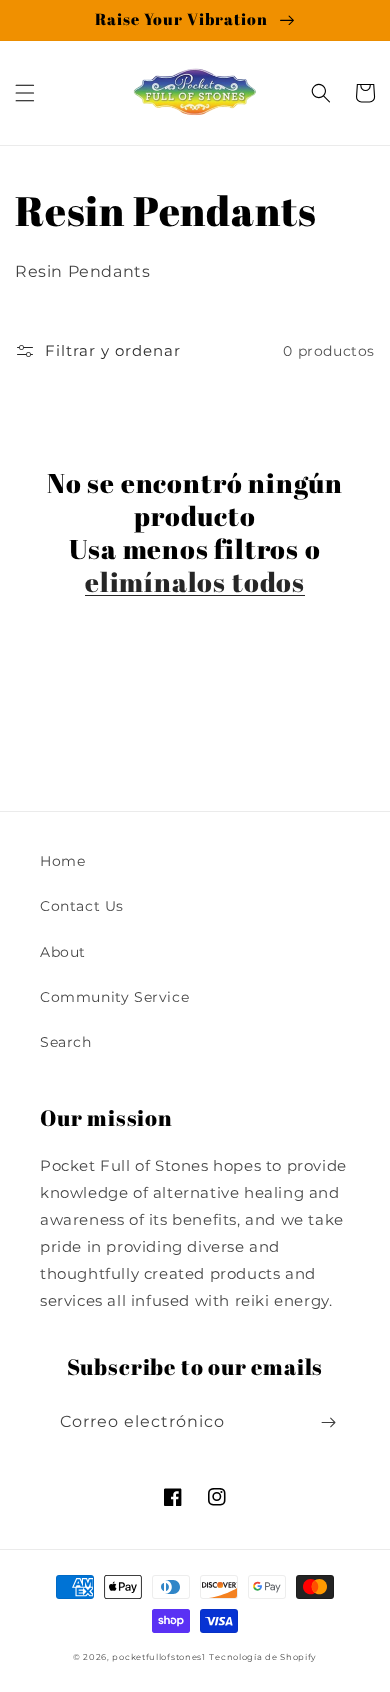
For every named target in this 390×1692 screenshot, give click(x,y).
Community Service (114, 997)
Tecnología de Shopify (263, 1657)
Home (62, 861)
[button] (25, 93)
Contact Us (82, 906)
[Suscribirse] (328, 1422)
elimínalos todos (195, 581)
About (63, 952)
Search (66, 1042)
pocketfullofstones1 (158, 1657)
